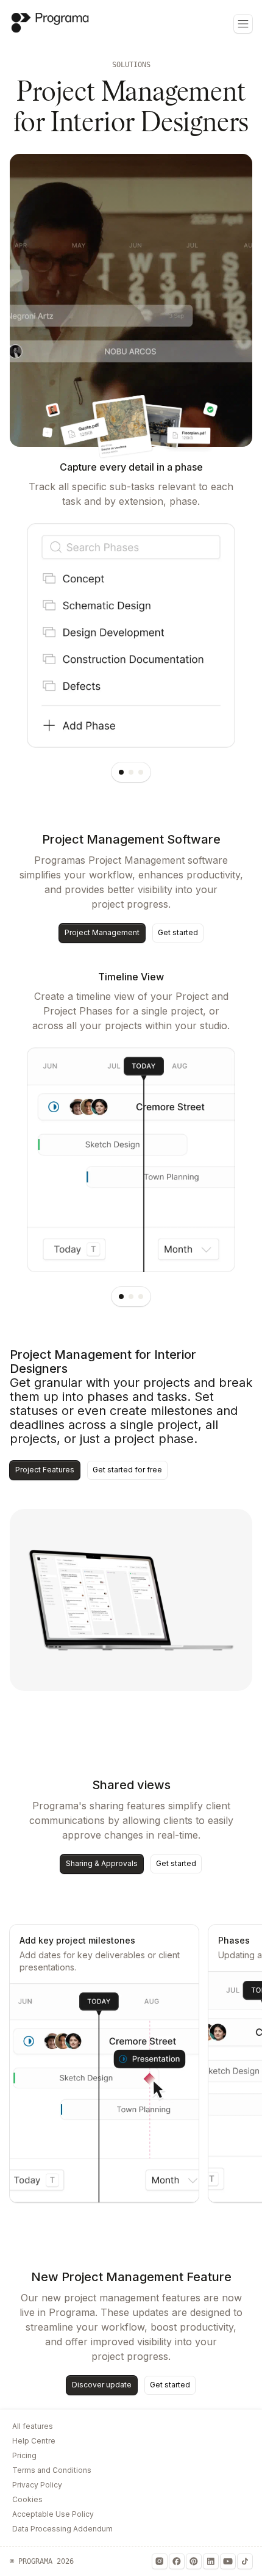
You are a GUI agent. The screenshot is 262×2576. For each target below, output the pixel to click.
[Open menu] (243, 24)
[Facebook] (177, 2561)
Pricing (24, 2455)
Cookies (27, 2499)
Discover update (102, 2385)
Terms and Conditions (52, 2470)
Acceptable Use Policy (53, 2514)
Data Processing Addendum (62, 2529)
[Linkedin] (211, 2561)
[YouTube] (228, 2561)
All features (33, 2426)
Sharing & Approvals (102, 1863)
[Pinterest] (194, 2561)
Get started (178, 932)
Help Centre (34, 2441)
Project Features (45, 1470)
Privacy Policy (37, 2485)
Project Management (102, 932)
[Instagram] (160, 2561)
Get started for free (127, 1470)
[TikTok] (245, 2561)
